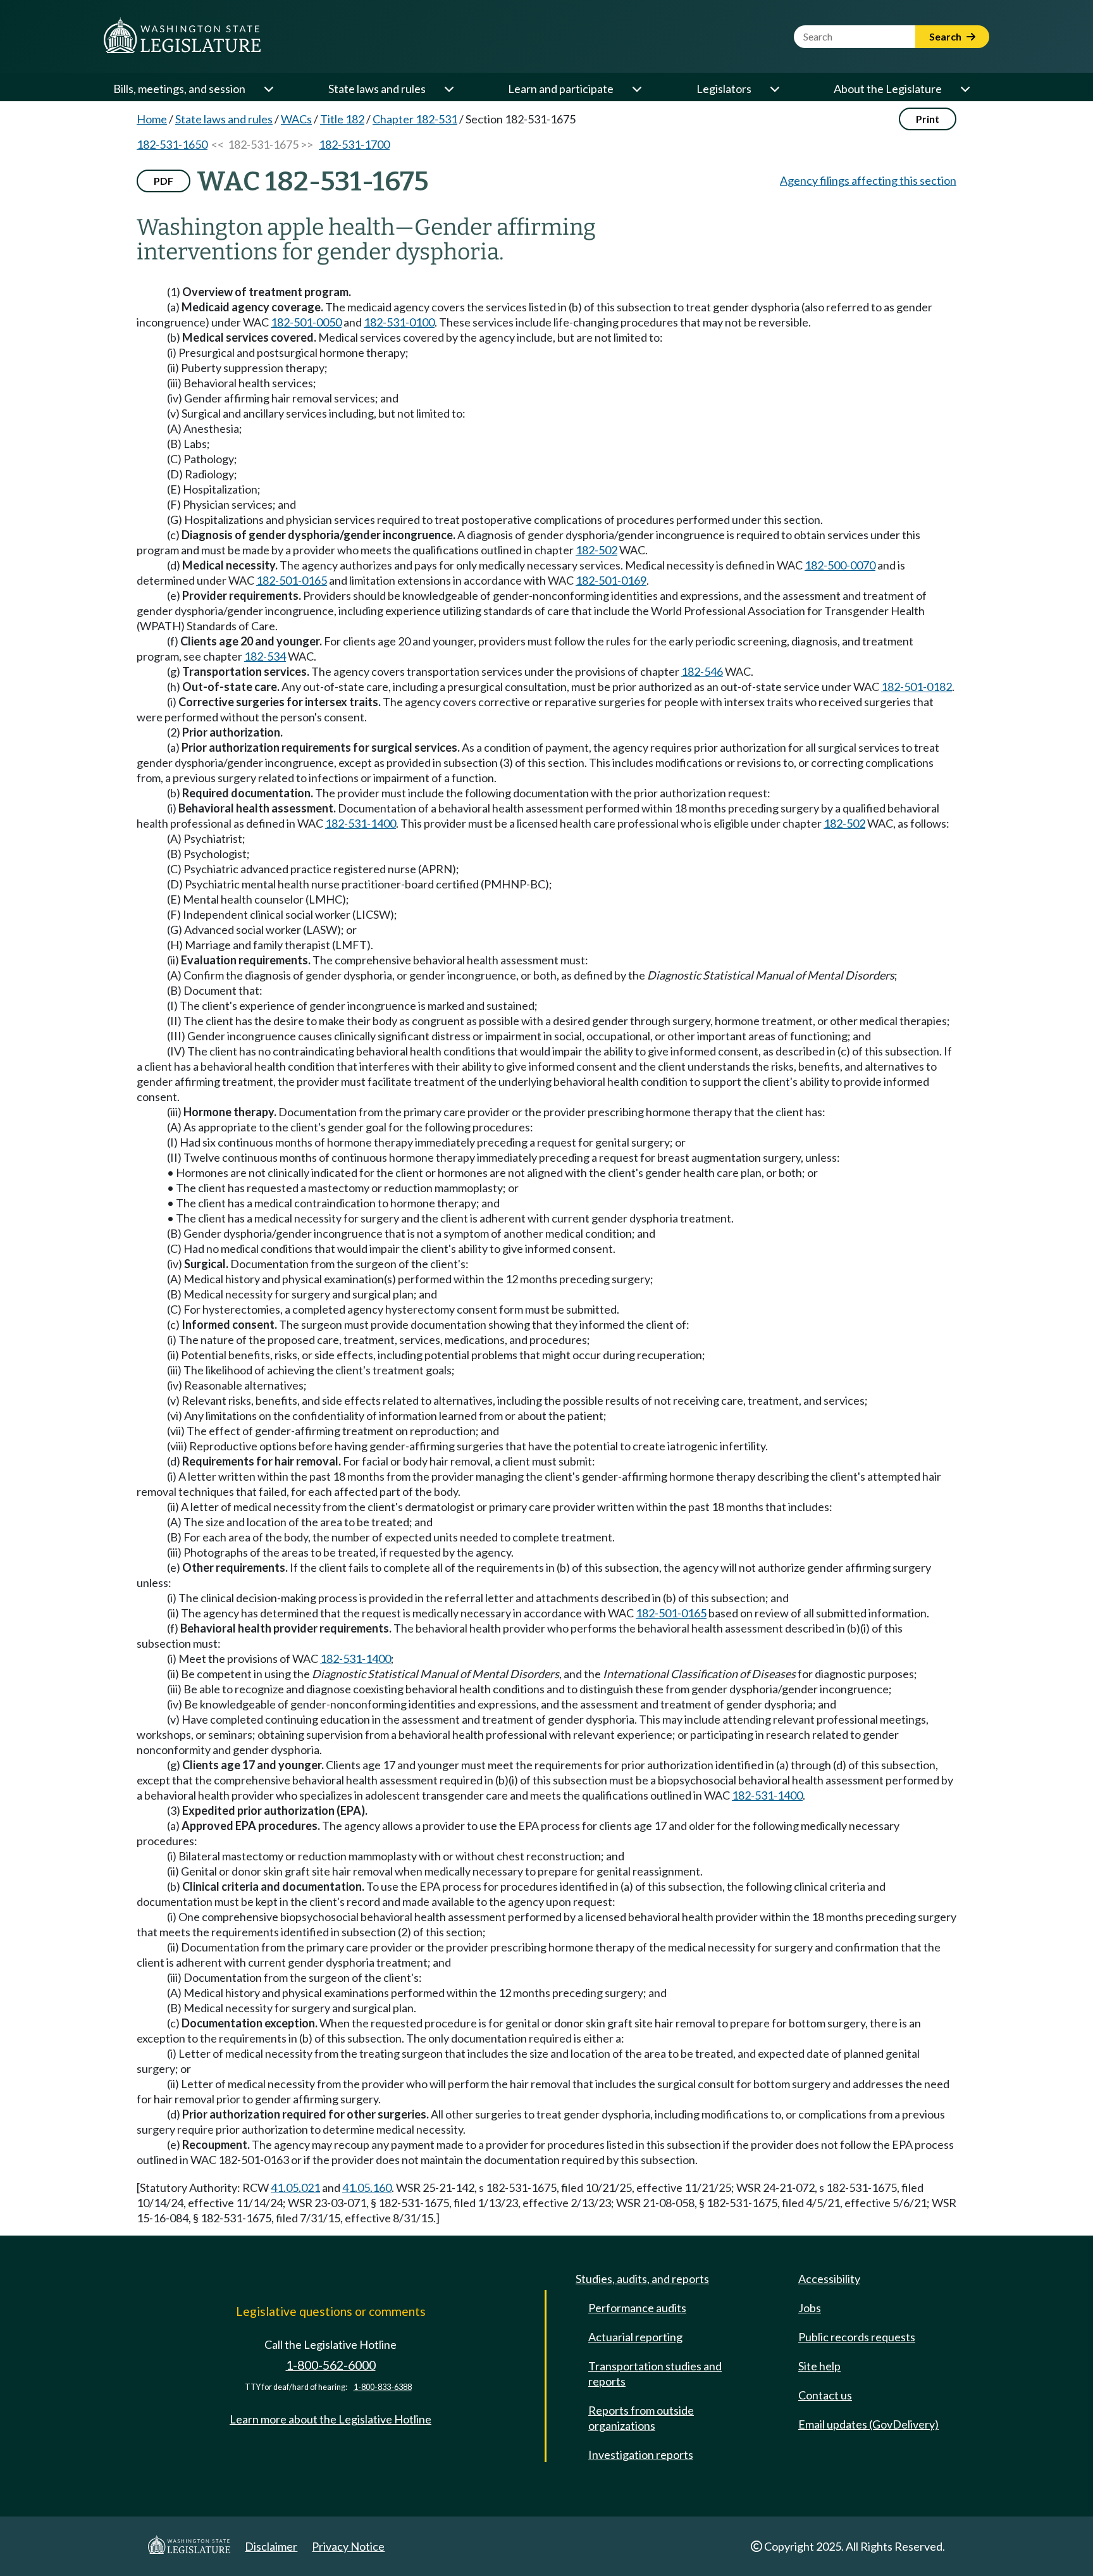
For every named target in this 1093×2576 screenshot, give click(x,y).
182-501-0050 (306, 322)
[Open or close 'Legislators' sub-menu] (774, 89)
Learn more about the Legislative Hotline (330, 2419)
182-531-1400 (361, 823)
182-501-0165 (292, 580)
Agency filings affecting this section (868, 180)
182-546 (702, 671)
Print (928, 119)
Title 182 (342, 119)
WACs (296, 119)
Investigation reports (641, 2455)
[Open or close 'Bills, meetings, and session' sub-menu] (268, 89)
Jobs (810, 2308)
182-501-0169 (611, 580)
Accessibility (829, 2279)
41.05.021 (295, 2187)
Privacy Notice (348, 2546)
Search (946, 36)
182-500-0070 (840, 565)
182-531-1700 (354, 144)
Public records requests (857, 2337)
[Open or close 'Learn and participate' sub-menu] (636, 89)
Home (152, 119)
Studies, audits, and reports (642, 2279)
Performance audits (637, 2308)
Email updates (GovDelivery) (868, 2424)
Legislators (724, 89)
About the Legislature (888, 89)
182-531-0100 (399, 322)
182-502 (596, 550)
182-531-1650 (172, 144)
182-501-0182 (917, 687)
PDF (164, 181)
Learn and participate (561, 89)
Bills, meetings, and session (179, 89)
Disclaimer (271, 2546)
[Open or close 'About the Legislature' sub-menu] (965, 89)
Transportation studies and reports (655, 2374)
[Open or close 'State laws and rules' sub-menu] (448, 89)
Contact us (825, 2395)
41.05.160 (367, 2187)
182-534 (265, 656)
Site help (819, 2366)
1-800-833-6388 (383, 2387)
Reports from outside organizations (641, 2418)
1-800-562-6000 (331, 2365)
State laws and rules (377, 89)
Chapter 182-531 (415, 119)
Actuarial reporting (635, 2337)
